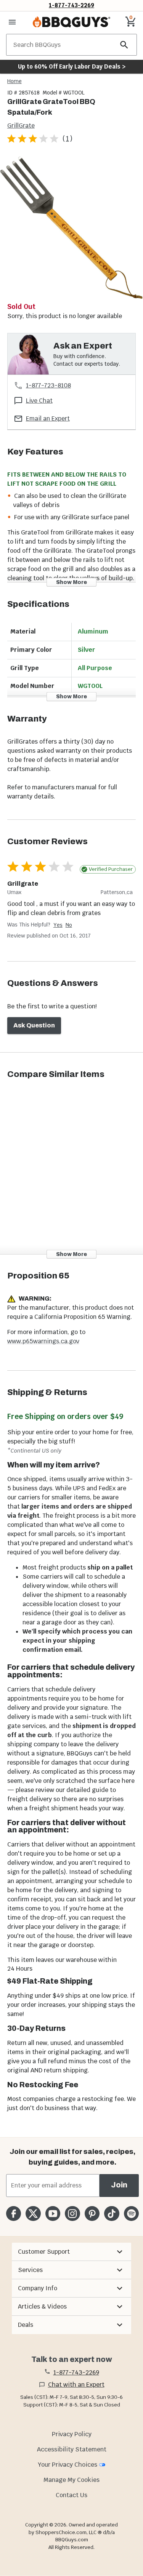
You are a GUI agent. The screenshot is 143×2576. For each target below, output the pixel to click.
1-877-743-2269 (71, 5)
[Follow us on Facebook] (14, 2214)
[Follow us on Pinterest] (92, 2214)
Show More (71, 582)
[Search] (124, 45)
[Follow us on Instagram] (72, 2214)
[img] (71, 228)
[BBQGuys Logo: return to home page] (71, 22)
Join (119, 2185)
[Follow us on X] (33, 2214)
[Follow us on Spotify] (131, 2214)
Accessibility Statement (72, 2449)
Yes (58, 925)
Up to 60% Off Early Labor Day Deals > (72, 66)
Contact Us (71, 2495)
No (69, 925)
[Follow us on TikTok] (112, 2214)
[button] (71, 2252)
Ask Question (34, 1025)
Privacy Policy (72, 2434)
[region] (71, 229)
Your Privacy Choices (67, 2465)
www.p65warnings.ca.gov (43, 1341)
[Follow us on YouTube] (53, 2214)
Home (14, 81)
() (67, 138)
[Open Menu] (12, 22)
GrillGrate (21, 126)
